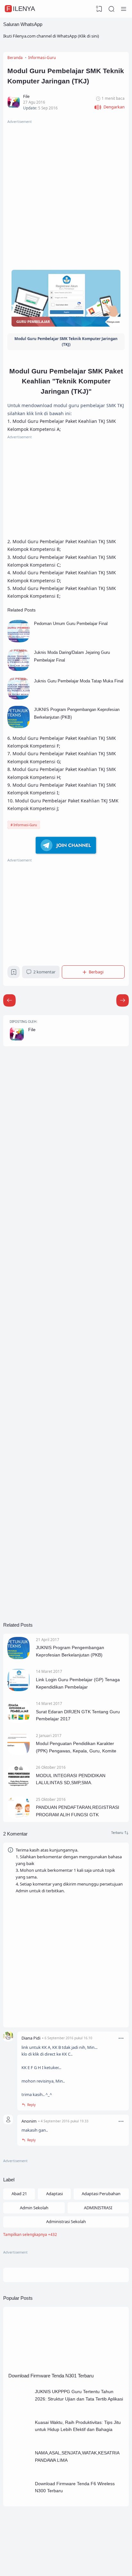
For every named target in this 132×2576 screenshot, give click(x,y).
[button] (109, 107)
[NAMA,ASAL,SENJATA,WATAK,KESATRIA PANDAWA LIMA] (20, 2470)
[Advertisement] (66, 191)
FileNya (21, 9)
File (32, 1030)
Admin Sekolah (34, 2208)
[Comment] (120, 1833)
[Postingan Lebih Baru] (123, 1001)
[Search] (111, 9)
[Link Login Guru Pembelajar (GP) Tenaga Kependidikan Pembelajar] (19, 1690)
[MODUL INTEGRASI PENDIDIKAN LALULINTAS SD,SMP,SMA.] (19, 1785)
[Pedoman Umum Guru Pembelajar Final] (19, 641)
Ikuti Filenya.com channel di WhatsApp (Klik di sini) (51, 36)
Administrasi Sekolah (66, 2221)
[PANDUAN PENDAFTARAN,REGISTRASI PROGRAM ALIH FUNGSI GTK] (19, 1817)
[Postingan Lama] (9, 1001)
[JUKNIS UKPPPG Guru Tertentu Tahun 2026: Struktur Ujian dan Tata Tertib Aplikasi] (20, 2409)
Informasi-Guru (25, 825)
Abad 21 (19, 2194)
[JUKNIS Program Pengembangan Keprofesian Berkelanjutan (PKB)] (19, 726)
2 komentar (44, 972)
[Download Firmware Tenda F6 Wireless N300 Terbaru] (20, 2501)
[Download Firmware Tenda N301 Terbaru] (66, 2367)
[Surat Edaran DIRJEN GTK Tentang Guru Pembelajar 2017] (19, 1722)
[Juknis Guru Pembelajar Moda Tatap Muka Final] (19, 698)
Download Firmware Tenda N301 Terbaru (51, 2376)
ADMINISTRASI (98, 2208)
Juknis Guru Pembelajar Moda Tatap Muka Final (79, 681)
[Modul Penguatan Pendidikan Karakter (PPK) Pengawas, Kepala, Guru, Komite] (19, 1753)
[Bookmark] (14, 973)
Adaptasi (54, 2194)
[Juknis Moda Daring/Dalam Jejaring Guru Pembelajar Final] (19, 669)
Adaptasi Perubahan (101, 2194)
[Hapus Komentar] (121, 2038)
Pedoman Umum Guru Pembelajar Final (71, 624)
